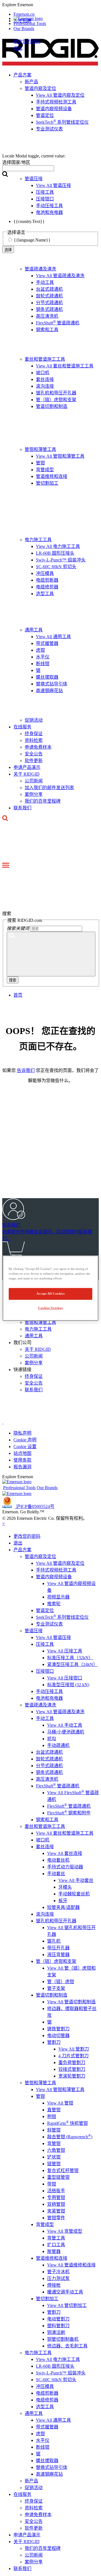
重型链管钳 (58, 2177)
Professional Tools (30, 23)
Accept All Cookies (50, 1293)
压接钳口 (45, 1671)
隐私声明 (22, 1433)
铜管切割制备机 (63, 2339)
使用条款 (22, 1460)
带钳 (52, 2184)
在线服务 (22, 727)
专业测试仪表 (49, 1624)
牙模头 (65, 1887)
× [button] (4, 1524)
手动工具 (45, 282)
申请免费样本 (38, 747)
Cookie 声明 (25, 1440)
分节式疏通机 (49, 303)
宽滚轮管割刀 (72, 2076)
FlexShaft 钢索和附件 (69, 1813)
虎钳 (40, 650)
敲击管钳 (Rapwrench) (70, 2137)
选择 (8, 250)
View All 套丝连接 (65, 1853)
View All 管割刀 (74, 2049)
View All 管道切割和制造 (71, 2002)
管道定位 (45, 1610)
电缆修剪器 (47, 587)
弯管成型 (45, 470)
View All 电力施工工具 (58, 546)
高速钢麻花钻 (49, 691)
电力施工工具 (38, 540)
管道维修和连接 (52, 476)
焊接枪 (54, 2285)
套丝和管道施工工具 (45, 359)
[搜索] (51, 954)
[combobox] (28, 168)
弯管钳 (54, 2143)
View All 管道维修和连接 (71, 2265)
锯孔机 (54, 1941)
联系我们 (22, 808)
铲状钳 (54, 2157)
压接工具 (45, 1644)
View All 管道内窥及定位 (60, 1563)
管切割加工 (47, 483)
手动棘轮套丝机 (74, 1894)
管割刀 (54, 2042)
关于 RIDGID (27, 774)
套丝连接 (45, 379)
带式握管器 (47, 643)
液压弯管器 (58, 1955)
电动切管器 (58, 2036)
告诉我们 (26, 1070)
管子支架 (56, 1988)
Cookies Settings (50, 1308)
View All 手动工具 (65, 1725)
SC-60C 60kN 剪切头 (56, 567)
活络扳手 (56, 2191)
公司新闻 (34, 781)
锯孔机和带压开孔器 (56, 393)
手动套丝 (56, 1874)
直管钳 (54, 2110)
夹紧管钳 (56, 2211)
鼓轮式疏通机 (49, 296)
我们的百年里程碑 (43, 801)
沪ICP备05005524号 (35, 1506)
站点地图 (22, 1453)
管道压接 (34, 1631)
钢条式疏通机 (49, 309)
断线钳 (43, 664)
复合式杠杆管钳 (63, 2170)
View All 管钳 (60, 2103)
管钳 (40, 463)
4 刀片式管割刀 (74, 2056)
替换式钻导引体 (52, 684)
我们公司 (22, 1343)
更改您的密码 (27, 41)
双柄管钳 (56, 2204)
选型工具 (45, 594)
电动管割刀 (58, 2319)
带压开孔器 (58, 1948)
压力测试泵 (58, 2278)
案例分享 (34, 794)
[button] (50, 5)
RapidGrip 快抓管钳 (67, 2123)
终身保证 (34, 734)
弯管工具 (56, 2238)
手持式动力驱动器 (65, 1867)
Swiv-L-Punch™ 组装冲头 (61, 560)
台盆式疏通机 (49, 289)
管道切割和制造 (52, 406)
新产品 (31, 2481)
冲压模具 (45, 573)
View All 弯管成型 (65, 2231)
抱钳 (52, 2116)
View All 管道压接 (53, 1637)
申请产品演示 (27, 767)
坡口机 (43, 373)
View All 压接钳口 (65, 1678)
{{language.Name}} (32, 240)
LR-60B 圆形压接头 (55, 553)
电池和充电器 (49, 1698)
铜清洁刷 (56, 2332)
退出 (18, 48)
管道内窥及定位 (40, 1556)
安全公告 (34, 754)
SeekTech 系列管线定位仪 (62, 1617)
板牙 (63, 1901)
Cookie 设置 (25, 1447)
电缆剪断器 (47, 580)
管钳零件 (56, 2218)
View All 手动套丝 (76, 1880)
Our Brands (24, 29)
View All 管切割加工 (67, 2305)
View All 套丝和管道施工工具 (65, 366)
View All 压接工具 (65, 1651)
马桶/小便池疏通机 (66, 1732)
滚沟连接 (45, 386)
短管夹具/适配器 (63, 1907)
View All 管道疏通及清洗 (60, 276)
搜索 (13, 980)
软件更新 (34, 761)
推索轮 (54, 1604)
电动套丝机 (58, 1860)
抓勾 (52, 1739)
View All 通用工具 (53, 637)
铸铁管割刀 (58, 2029)
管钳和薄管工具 (40, 449)
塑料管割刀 (58, 2326)
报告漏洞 (22, 1467)
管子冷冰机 (58, 2272)
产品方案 (22, 1550)
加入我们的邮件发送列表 (49, 788)
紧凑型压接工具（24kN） (72, 1664)
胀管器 (54, 2251)
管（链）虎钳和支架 (56, 400)
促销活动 (34, 720)
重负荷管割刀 (72, 2063)
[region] (50, 1288)
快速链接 (22, 1370)
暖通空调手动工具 (65, 2292)
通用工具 (34, 630)
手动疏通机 (58, 1745)
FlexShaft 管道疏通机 (58, 323)
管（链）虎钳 (61, 1982)
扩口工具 (56, 2245)
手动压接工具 (49, 1691)
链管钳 (54, 2164)
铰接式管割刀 (72, 2069)
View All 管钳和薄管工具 (60, 456)
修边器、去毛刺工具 (67, 2346)
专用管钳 (56, 2197)
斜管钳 (54, 2130)
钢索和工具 (47, 330)
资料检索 (34, 740)
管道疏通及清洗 (40, 269)
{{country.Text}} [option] (29, 221)
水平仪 (43, 657)
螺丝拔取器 (47, 677)
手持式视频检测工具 (56, 1570)
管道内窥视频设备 (54, 1577)
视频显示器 (58, 1597)
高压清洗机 (47, 316)
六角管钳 (56, 2150)
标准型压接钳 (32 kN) (68, 1685)
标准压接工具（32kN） (70, 1658)
